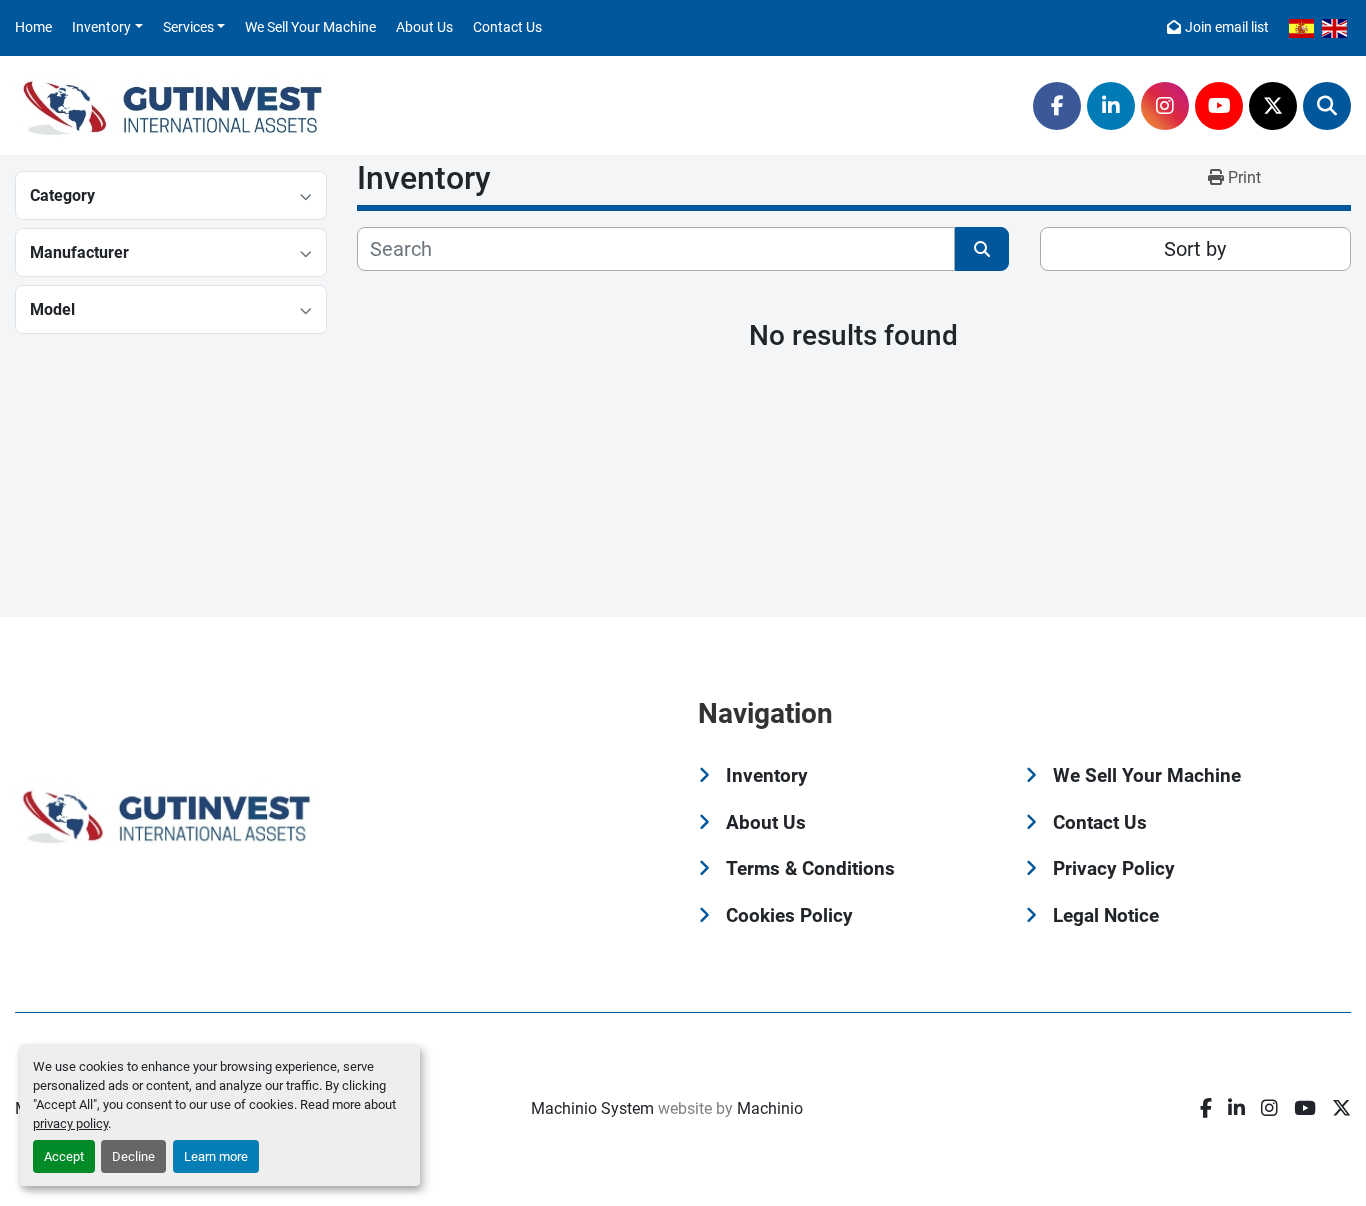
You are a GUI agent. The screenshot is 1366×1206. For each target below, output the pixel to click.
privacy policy (70, 1123)
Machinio (770, 1108)
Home (33, 27)
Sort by (1195, 249)
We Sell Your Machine (310, 27)
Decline (133, 1156)
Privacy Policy (1114, 868)
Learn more (216, 1156)
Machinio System (592, 1108)
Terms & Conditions (810, 868)
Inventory (101, 27)
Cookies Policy (789, 915)
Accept (64, 1156)
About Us (424, 27)
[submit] (982, 249)
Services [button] (188, 27)
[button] (107, 27)
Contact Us (507, 27)
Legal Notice (1106, 915)
